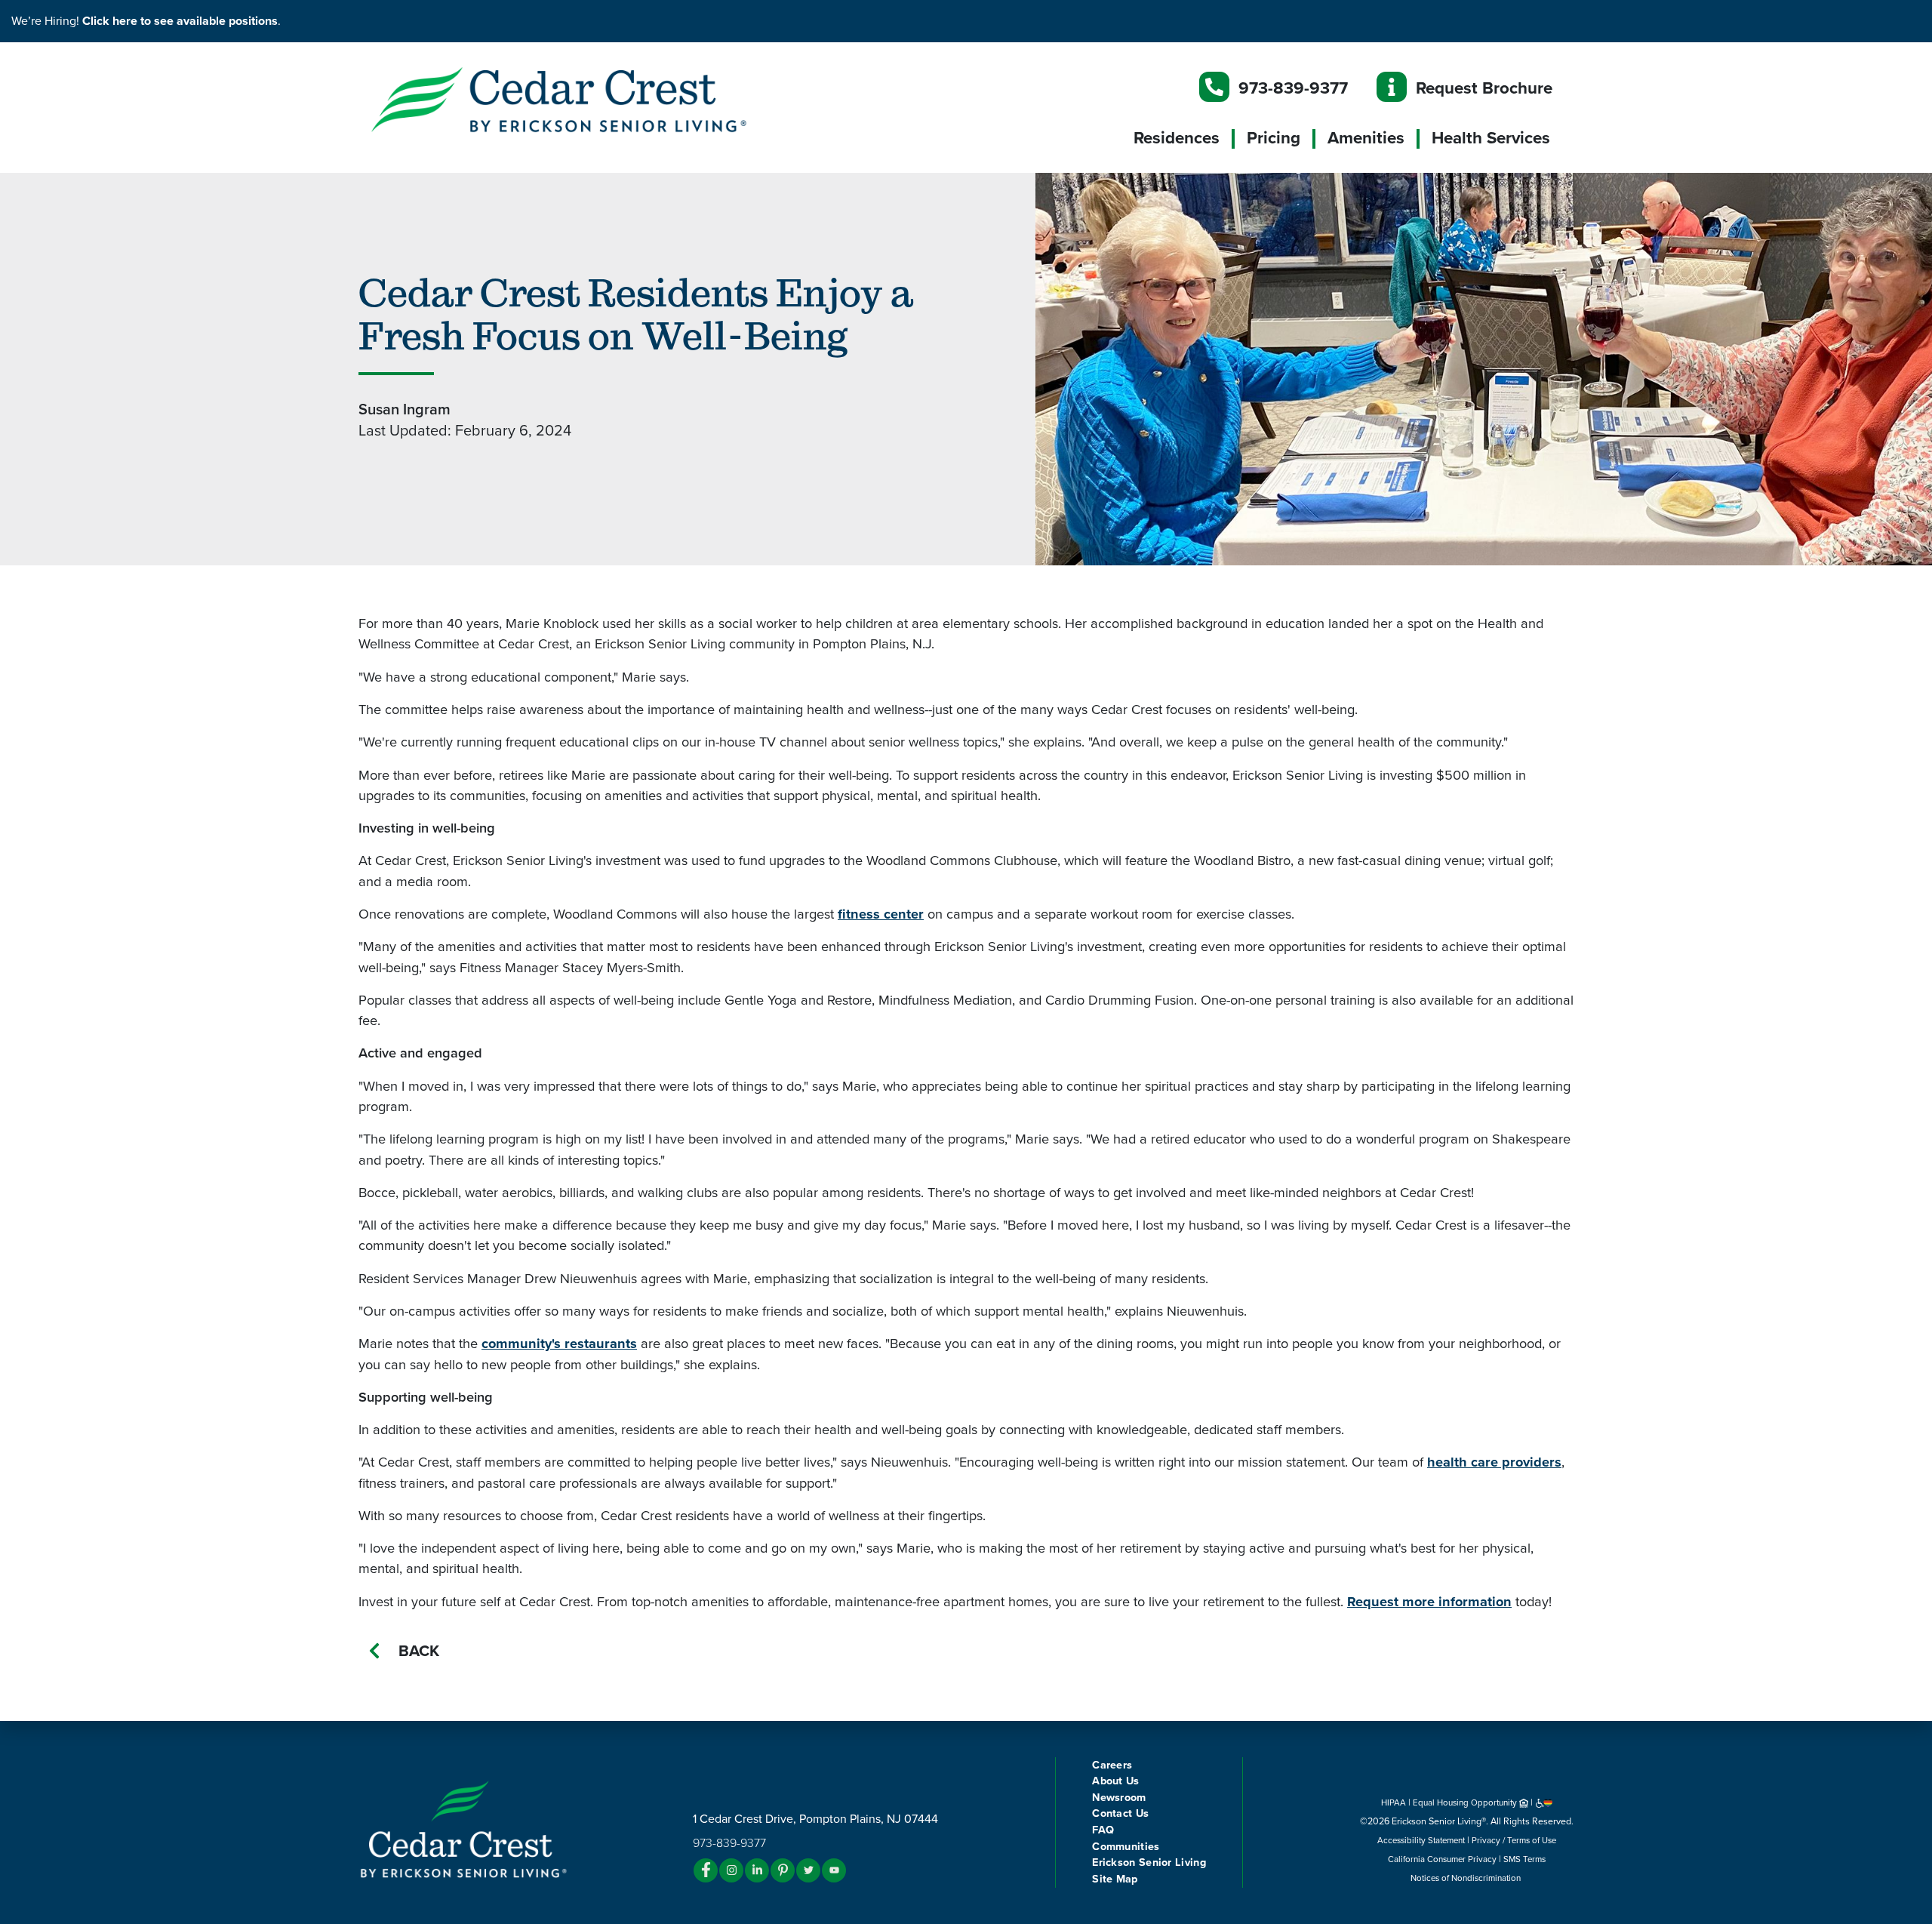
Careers (1112, 1765)
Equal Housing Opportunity (1466, 1802)
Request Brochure (1484, 88)
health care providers (1494, 1462)
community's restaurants (559, 1344)
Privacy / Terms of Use (1514, 1840)
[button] (589, 99)
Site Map (1115, 1879)
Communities (1126, 1847)
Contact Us (1120, 1813)
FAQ (1103, 1830)
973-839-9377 (1293, 88)
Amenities (1366, 138)
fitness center (881, 914)
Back (419, 1651)
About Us (1115, 1781)
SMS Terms (1524, 1859)
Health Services (1491, 138)
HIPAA (1394, 1802)
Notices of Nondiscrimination (1467, 1878)
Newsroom (1119, 1798)
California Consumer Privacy (1442, 1859)
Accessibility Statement (1421, 1840)
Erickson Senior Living (1149, 1862)
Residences (1177, 138)
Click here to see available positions (180, 21)
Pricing (1274, 138)
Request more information (1429, 1602)
